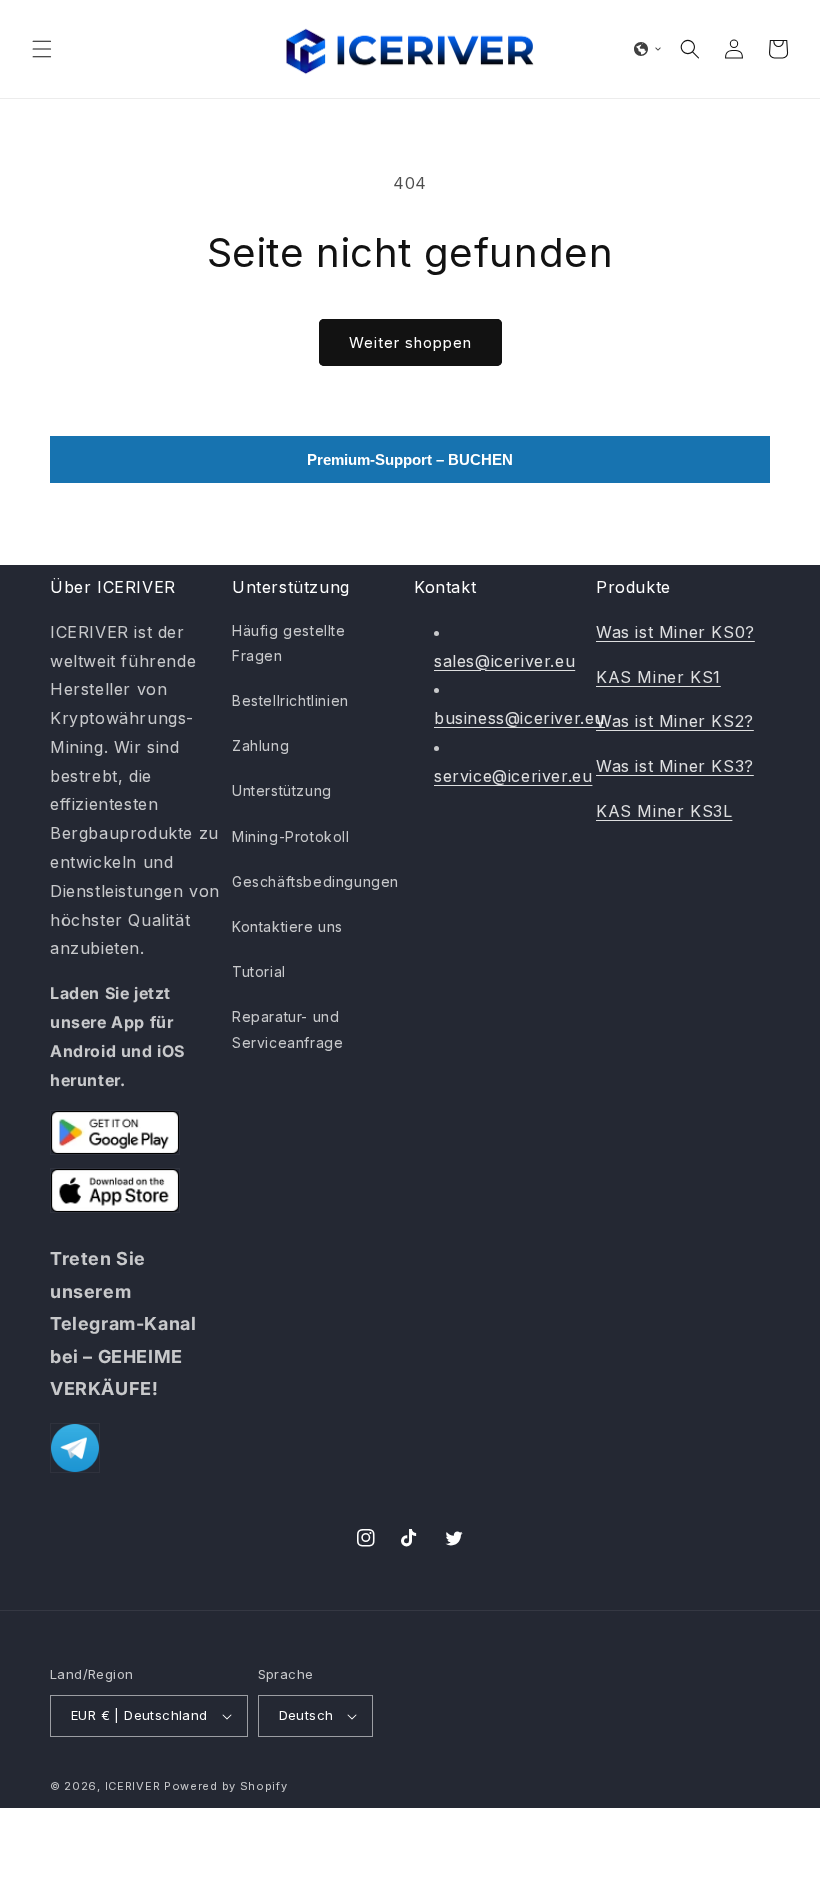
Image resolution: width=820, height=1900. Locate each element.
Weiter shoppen (410, 342)
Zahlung (260, 745)
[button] (42, 49)
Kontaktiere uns (287, 926)
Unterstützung (282, 790)
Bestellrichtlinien (290, 700)
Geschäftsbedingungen (315, 881)
